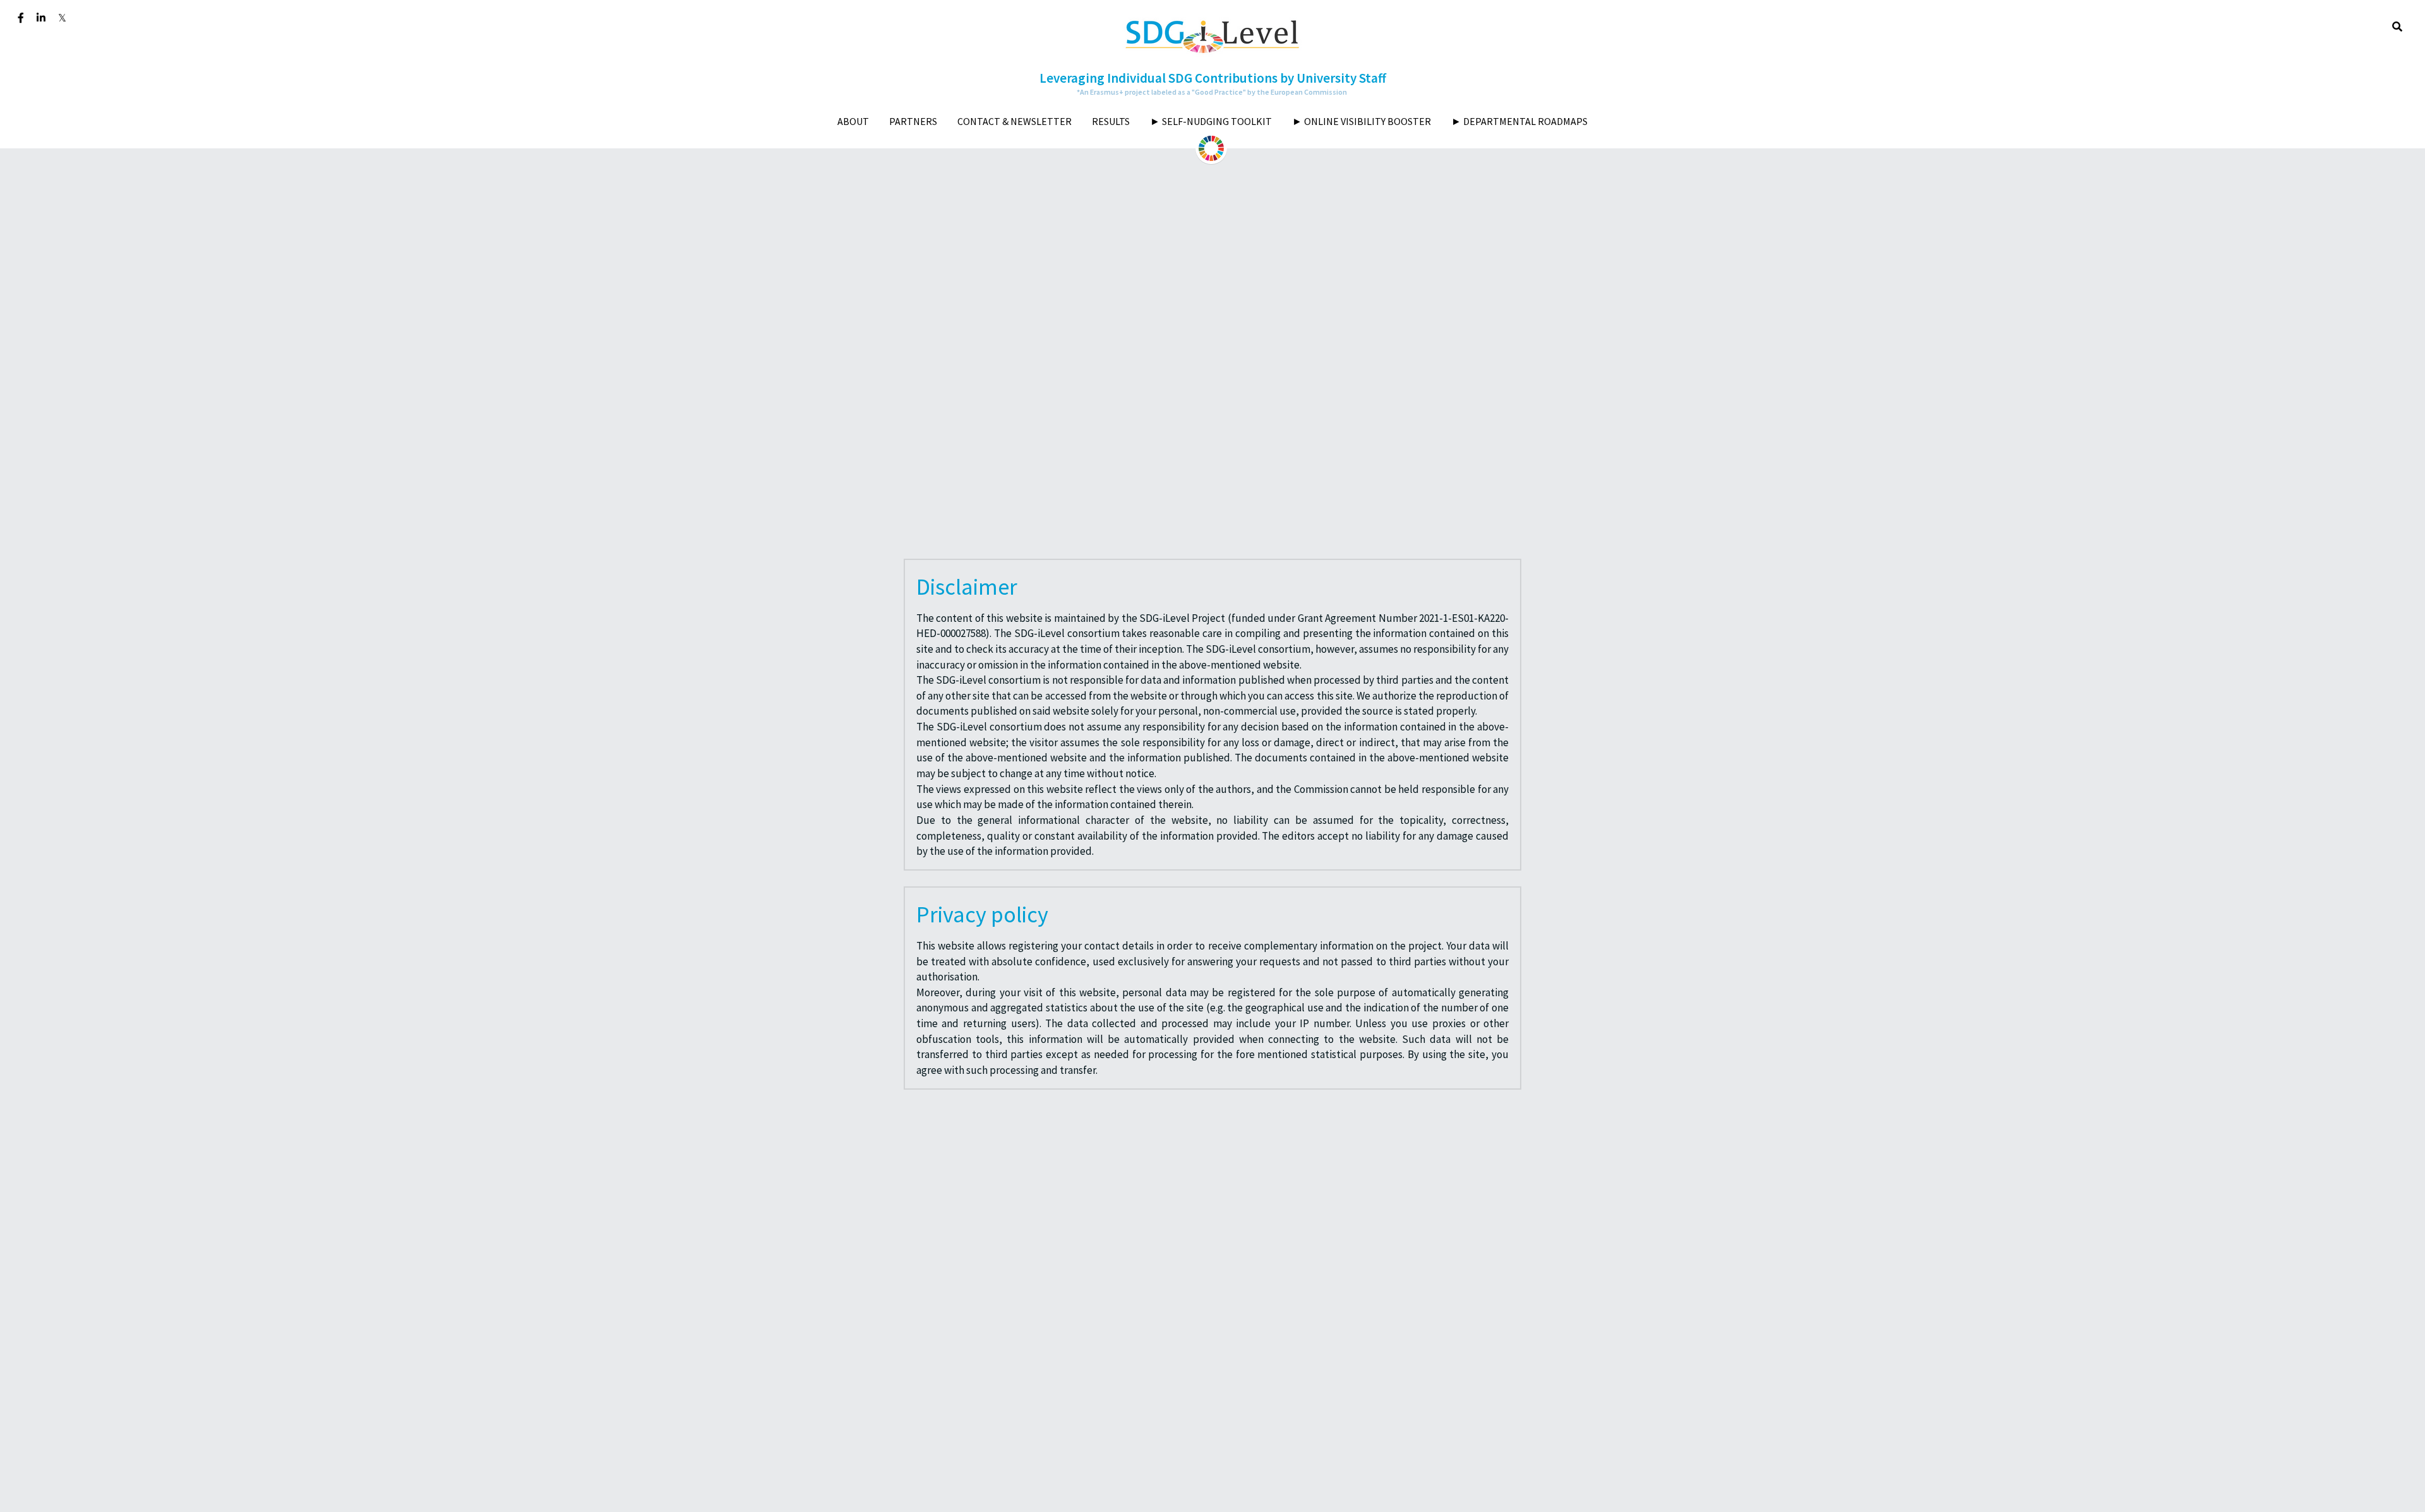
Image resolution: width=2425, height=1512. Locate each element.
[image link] (1212, 35)
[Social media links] (21, 18)
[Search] (2397, 27)
